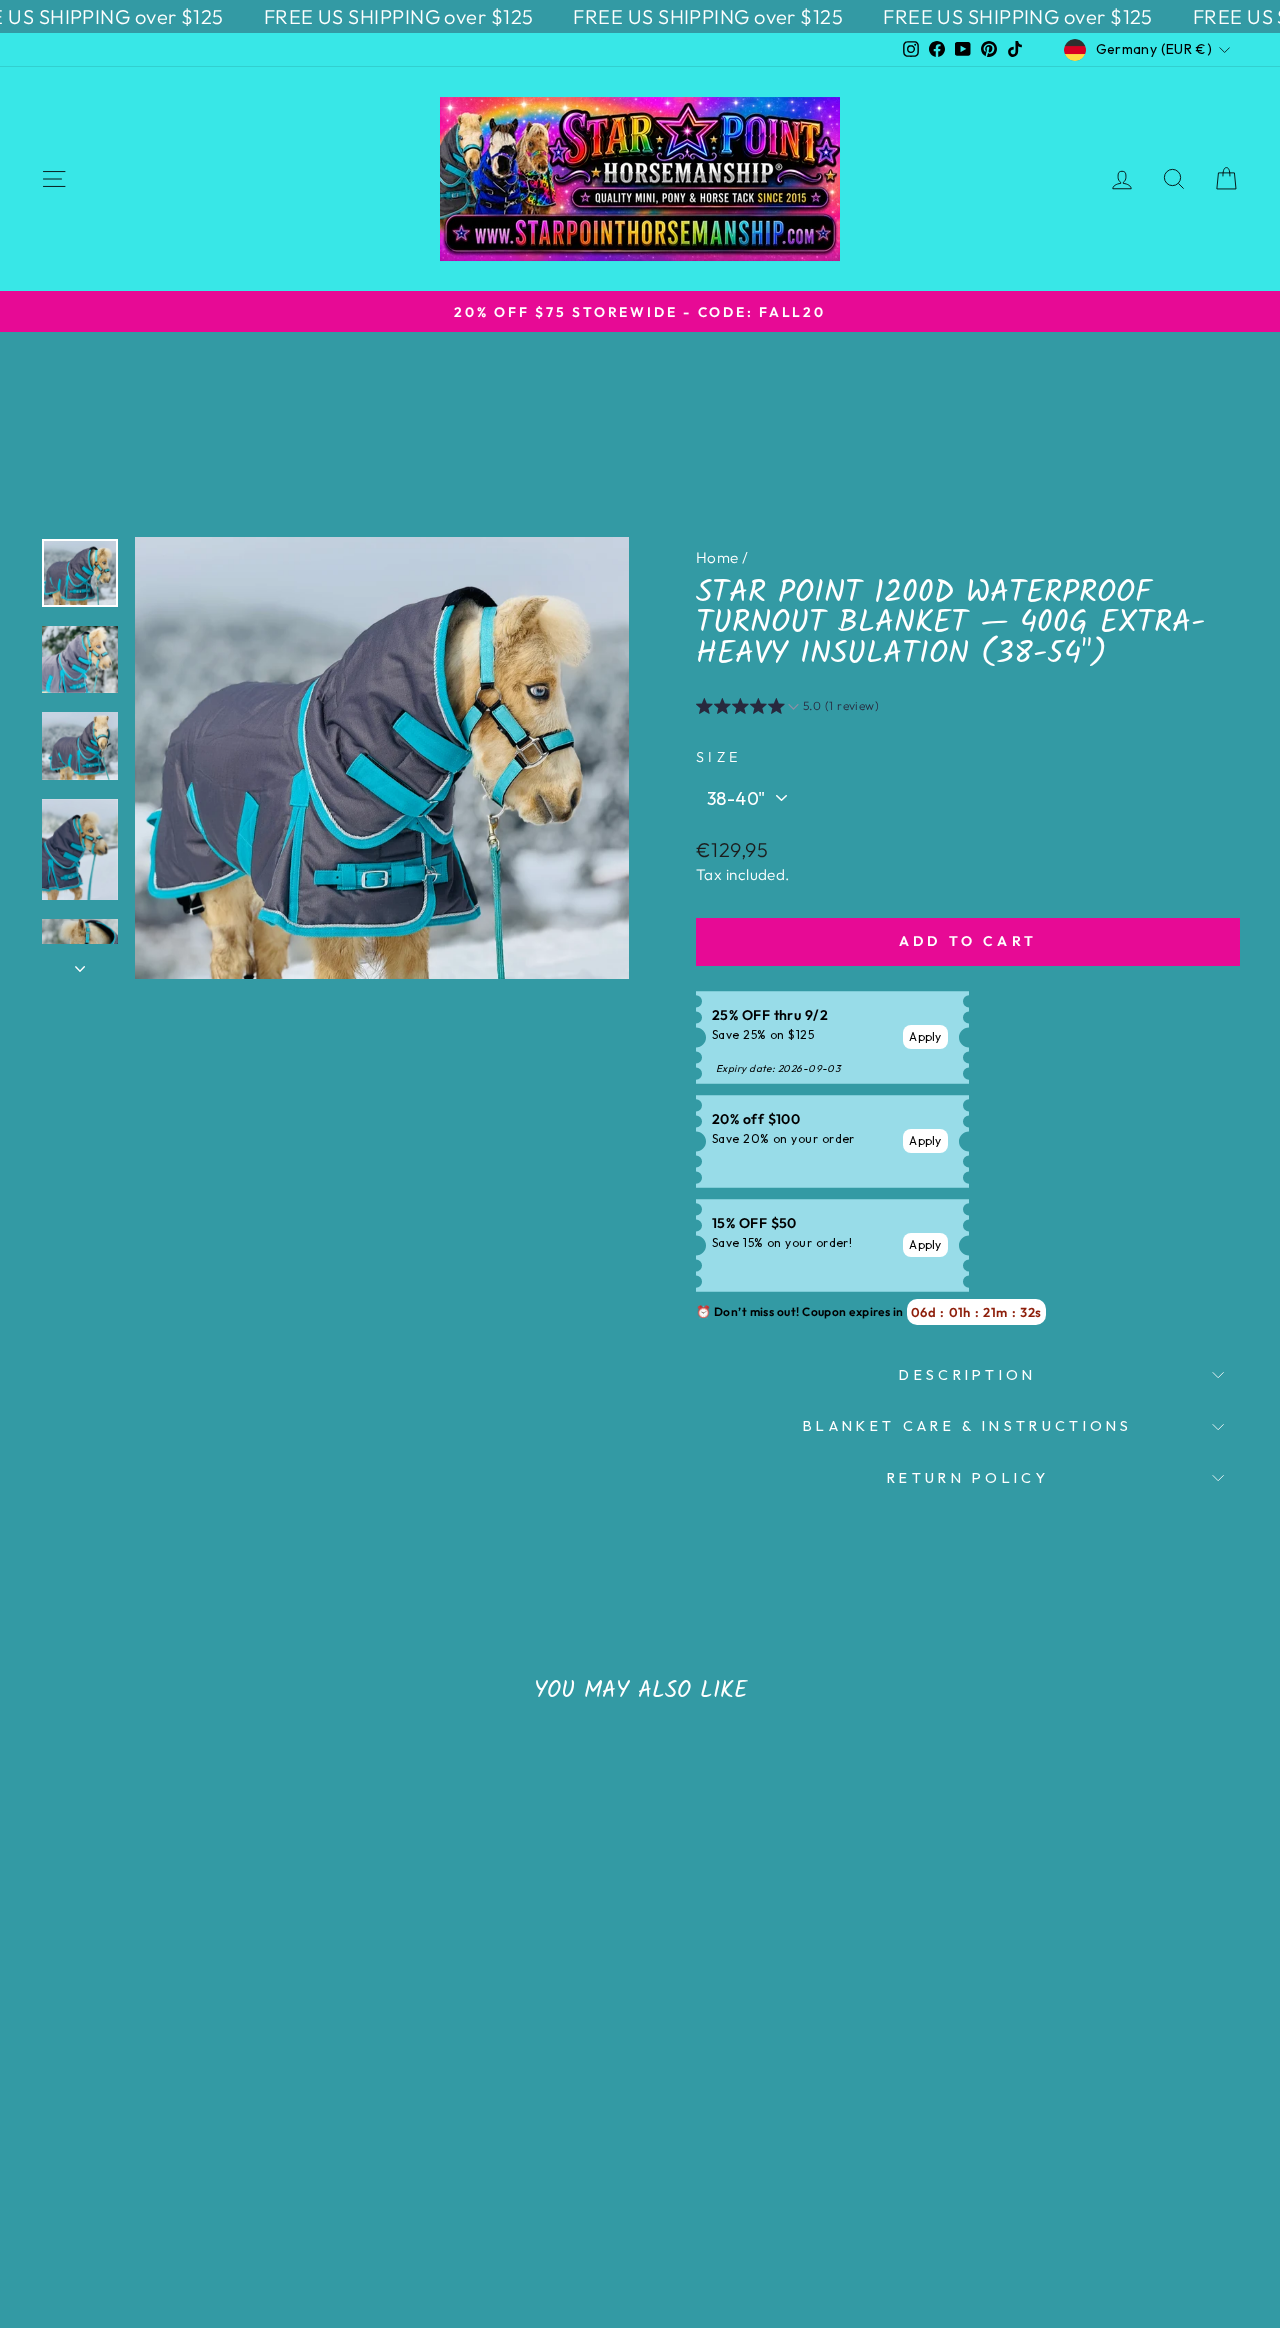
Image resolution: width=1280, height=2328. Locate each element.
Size (718, 757)
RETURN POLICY (968, 1478)
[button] (787, 709)
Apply (925, 1036)
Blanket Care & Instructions (968, 1426)
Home (717, 557)
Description (968, 1375)
